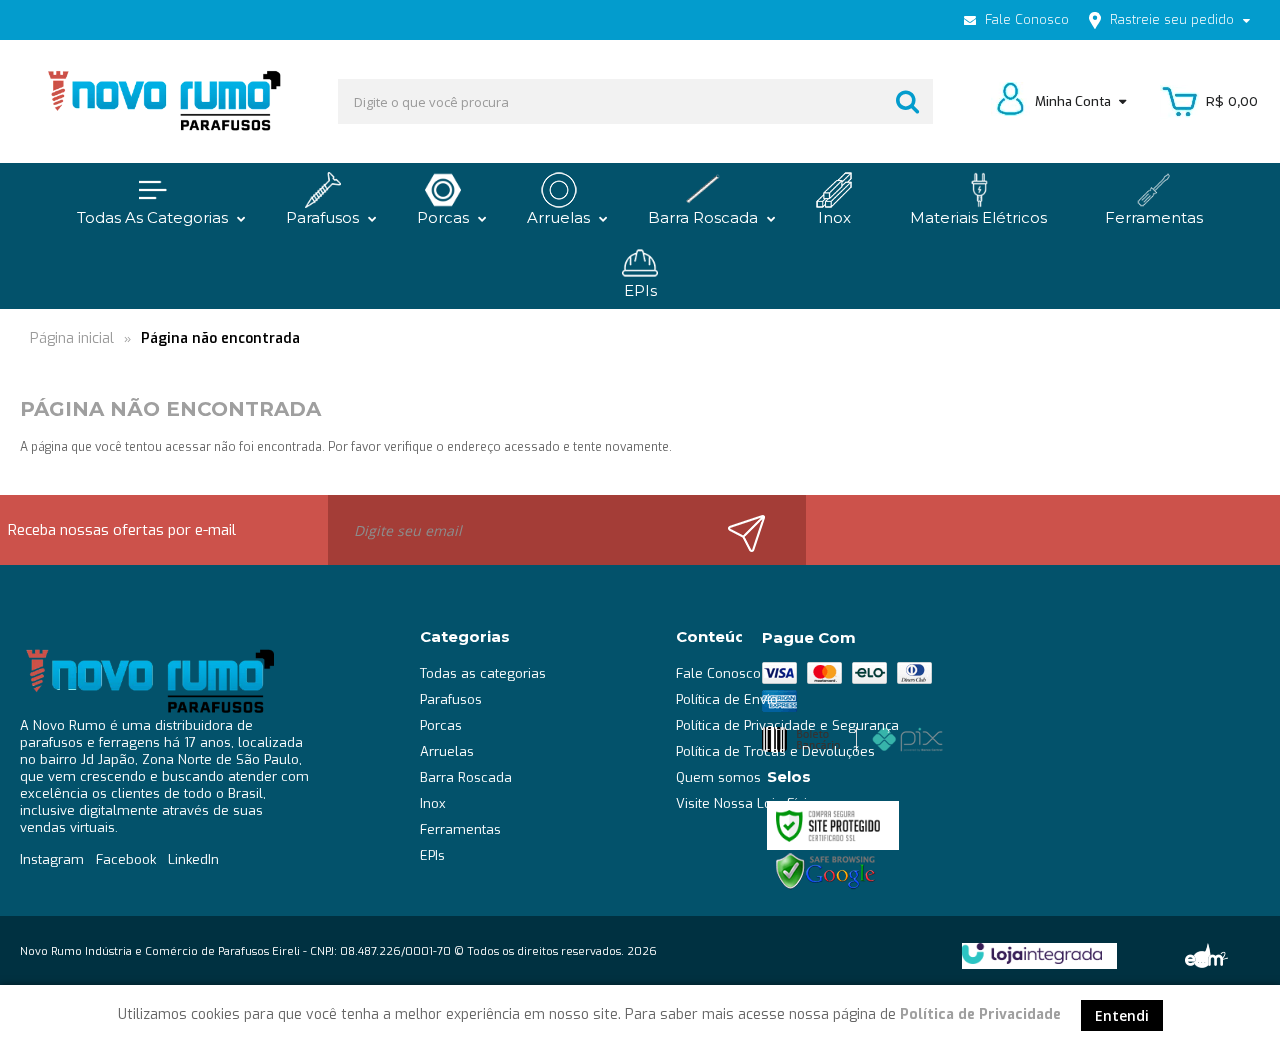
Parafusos (451, 699)
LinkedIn (193, 859)
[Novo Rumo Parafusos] (163, 101)
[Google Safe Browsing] (826, 871)
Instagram (52, 859)
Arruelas (447, 751)
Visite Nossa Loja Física (749, 803)
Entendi (1122, 1015)
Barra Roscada (466, 777)
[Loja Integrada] (1032, 953)
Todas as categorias (483, 673)
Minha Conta (1074, 101)
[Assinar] (758, 530)
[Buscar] (907, 101)
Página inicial (72, 338)
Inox (433, 803)
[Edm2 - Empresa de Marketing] (1204, 954)
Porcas (441, 725)
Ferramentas (460, 829)
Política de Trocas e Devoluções (775, 751)
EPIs (432, 855)
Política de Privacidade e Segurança (787, 725)
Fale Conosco (1025, 19)
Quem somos (718, 777)
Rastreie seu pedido (1172, 19)
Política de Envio (727, 699)
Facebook (126, 859)
